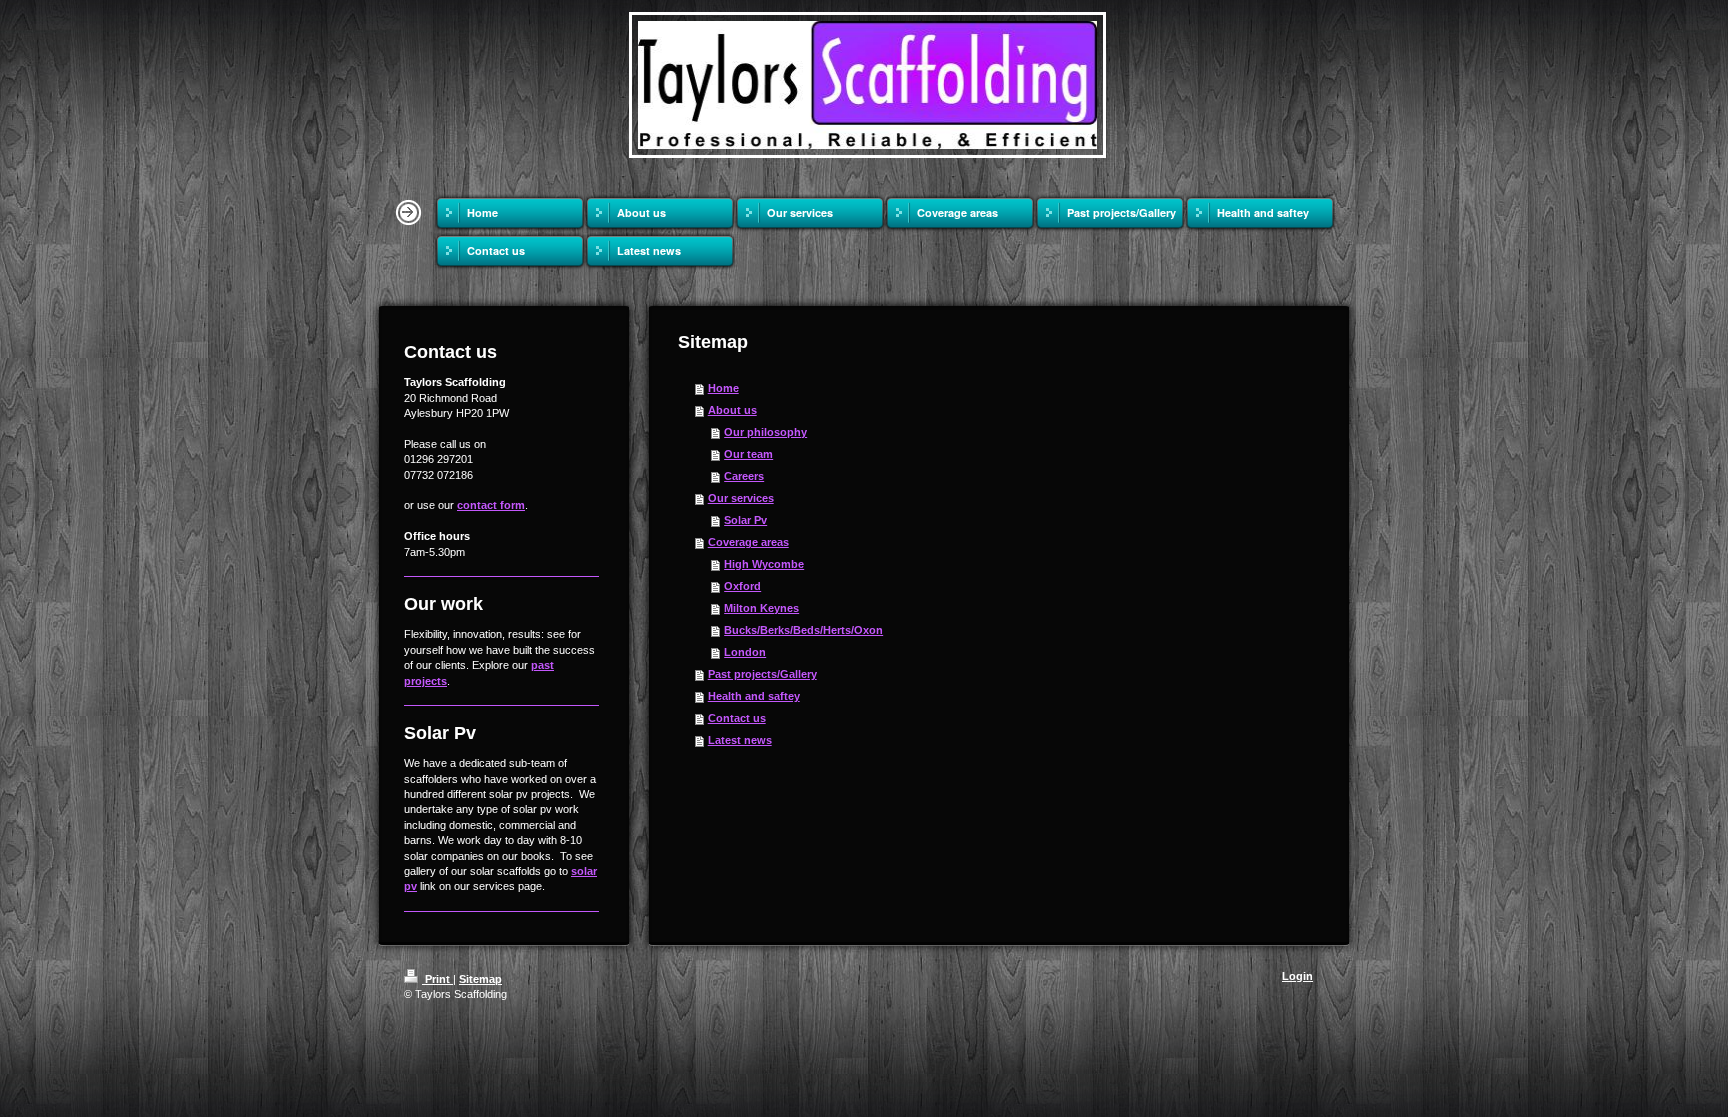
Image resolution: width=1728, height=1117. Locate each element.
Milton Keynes (761, 608)
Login (1297, 976)
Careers (744, 476)
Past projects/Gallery (762, 674)
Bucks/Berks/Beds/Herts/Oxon (803, 630)
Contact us (737, 718)
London (745, 652)
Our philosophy (765, 432)
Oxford (742, 586)
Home (723, 388)
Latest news (740, 740)
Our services (741, 498)
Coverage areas (748, 542)
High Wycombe (764, 564)
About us (732, 410)
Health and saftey (754, 696)
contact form (491, 505)
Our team (748, 454)
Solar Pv (745, 520)
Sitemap (480, 979)
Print (437, 979)
